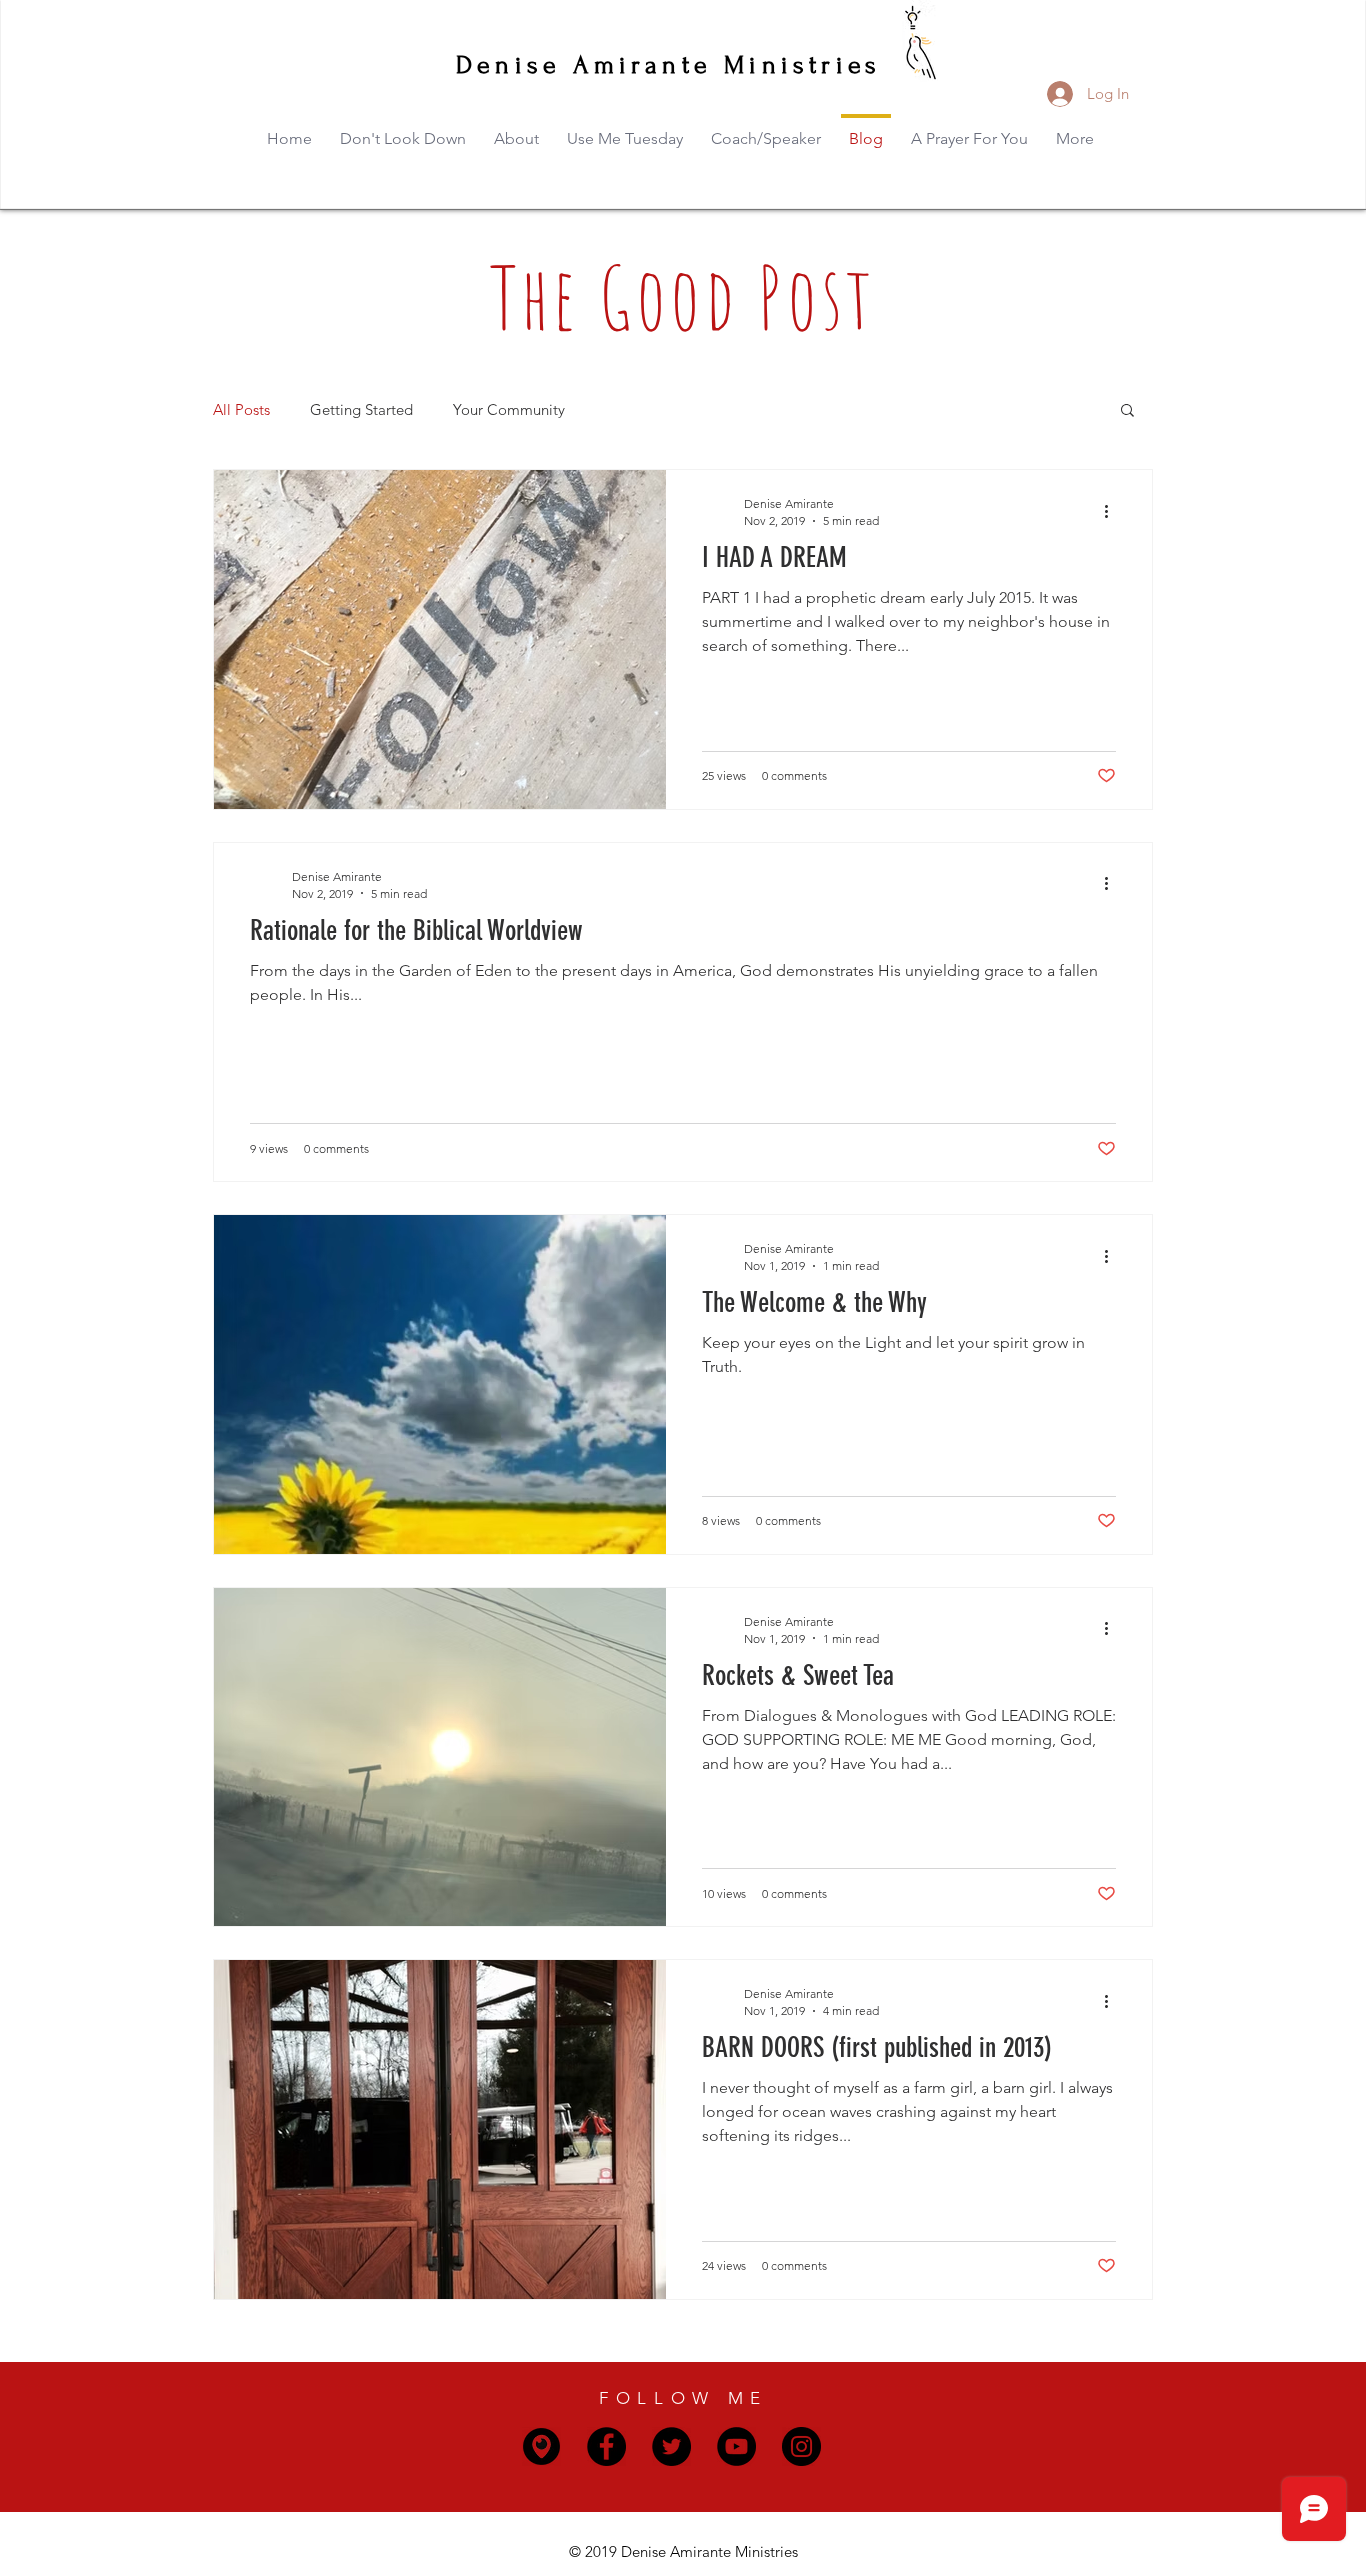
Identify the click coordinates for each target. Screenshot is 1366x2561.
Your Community (509, 409)
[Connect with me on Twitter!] (671, 2446)
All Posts (241, 409)
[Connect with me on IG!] (801, 2446)
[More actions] (1113, 511)
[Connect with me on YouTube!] (736, 2446)
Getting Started (361, 409)
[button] (1127, 411)
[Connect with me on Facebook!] (606, 2446)
